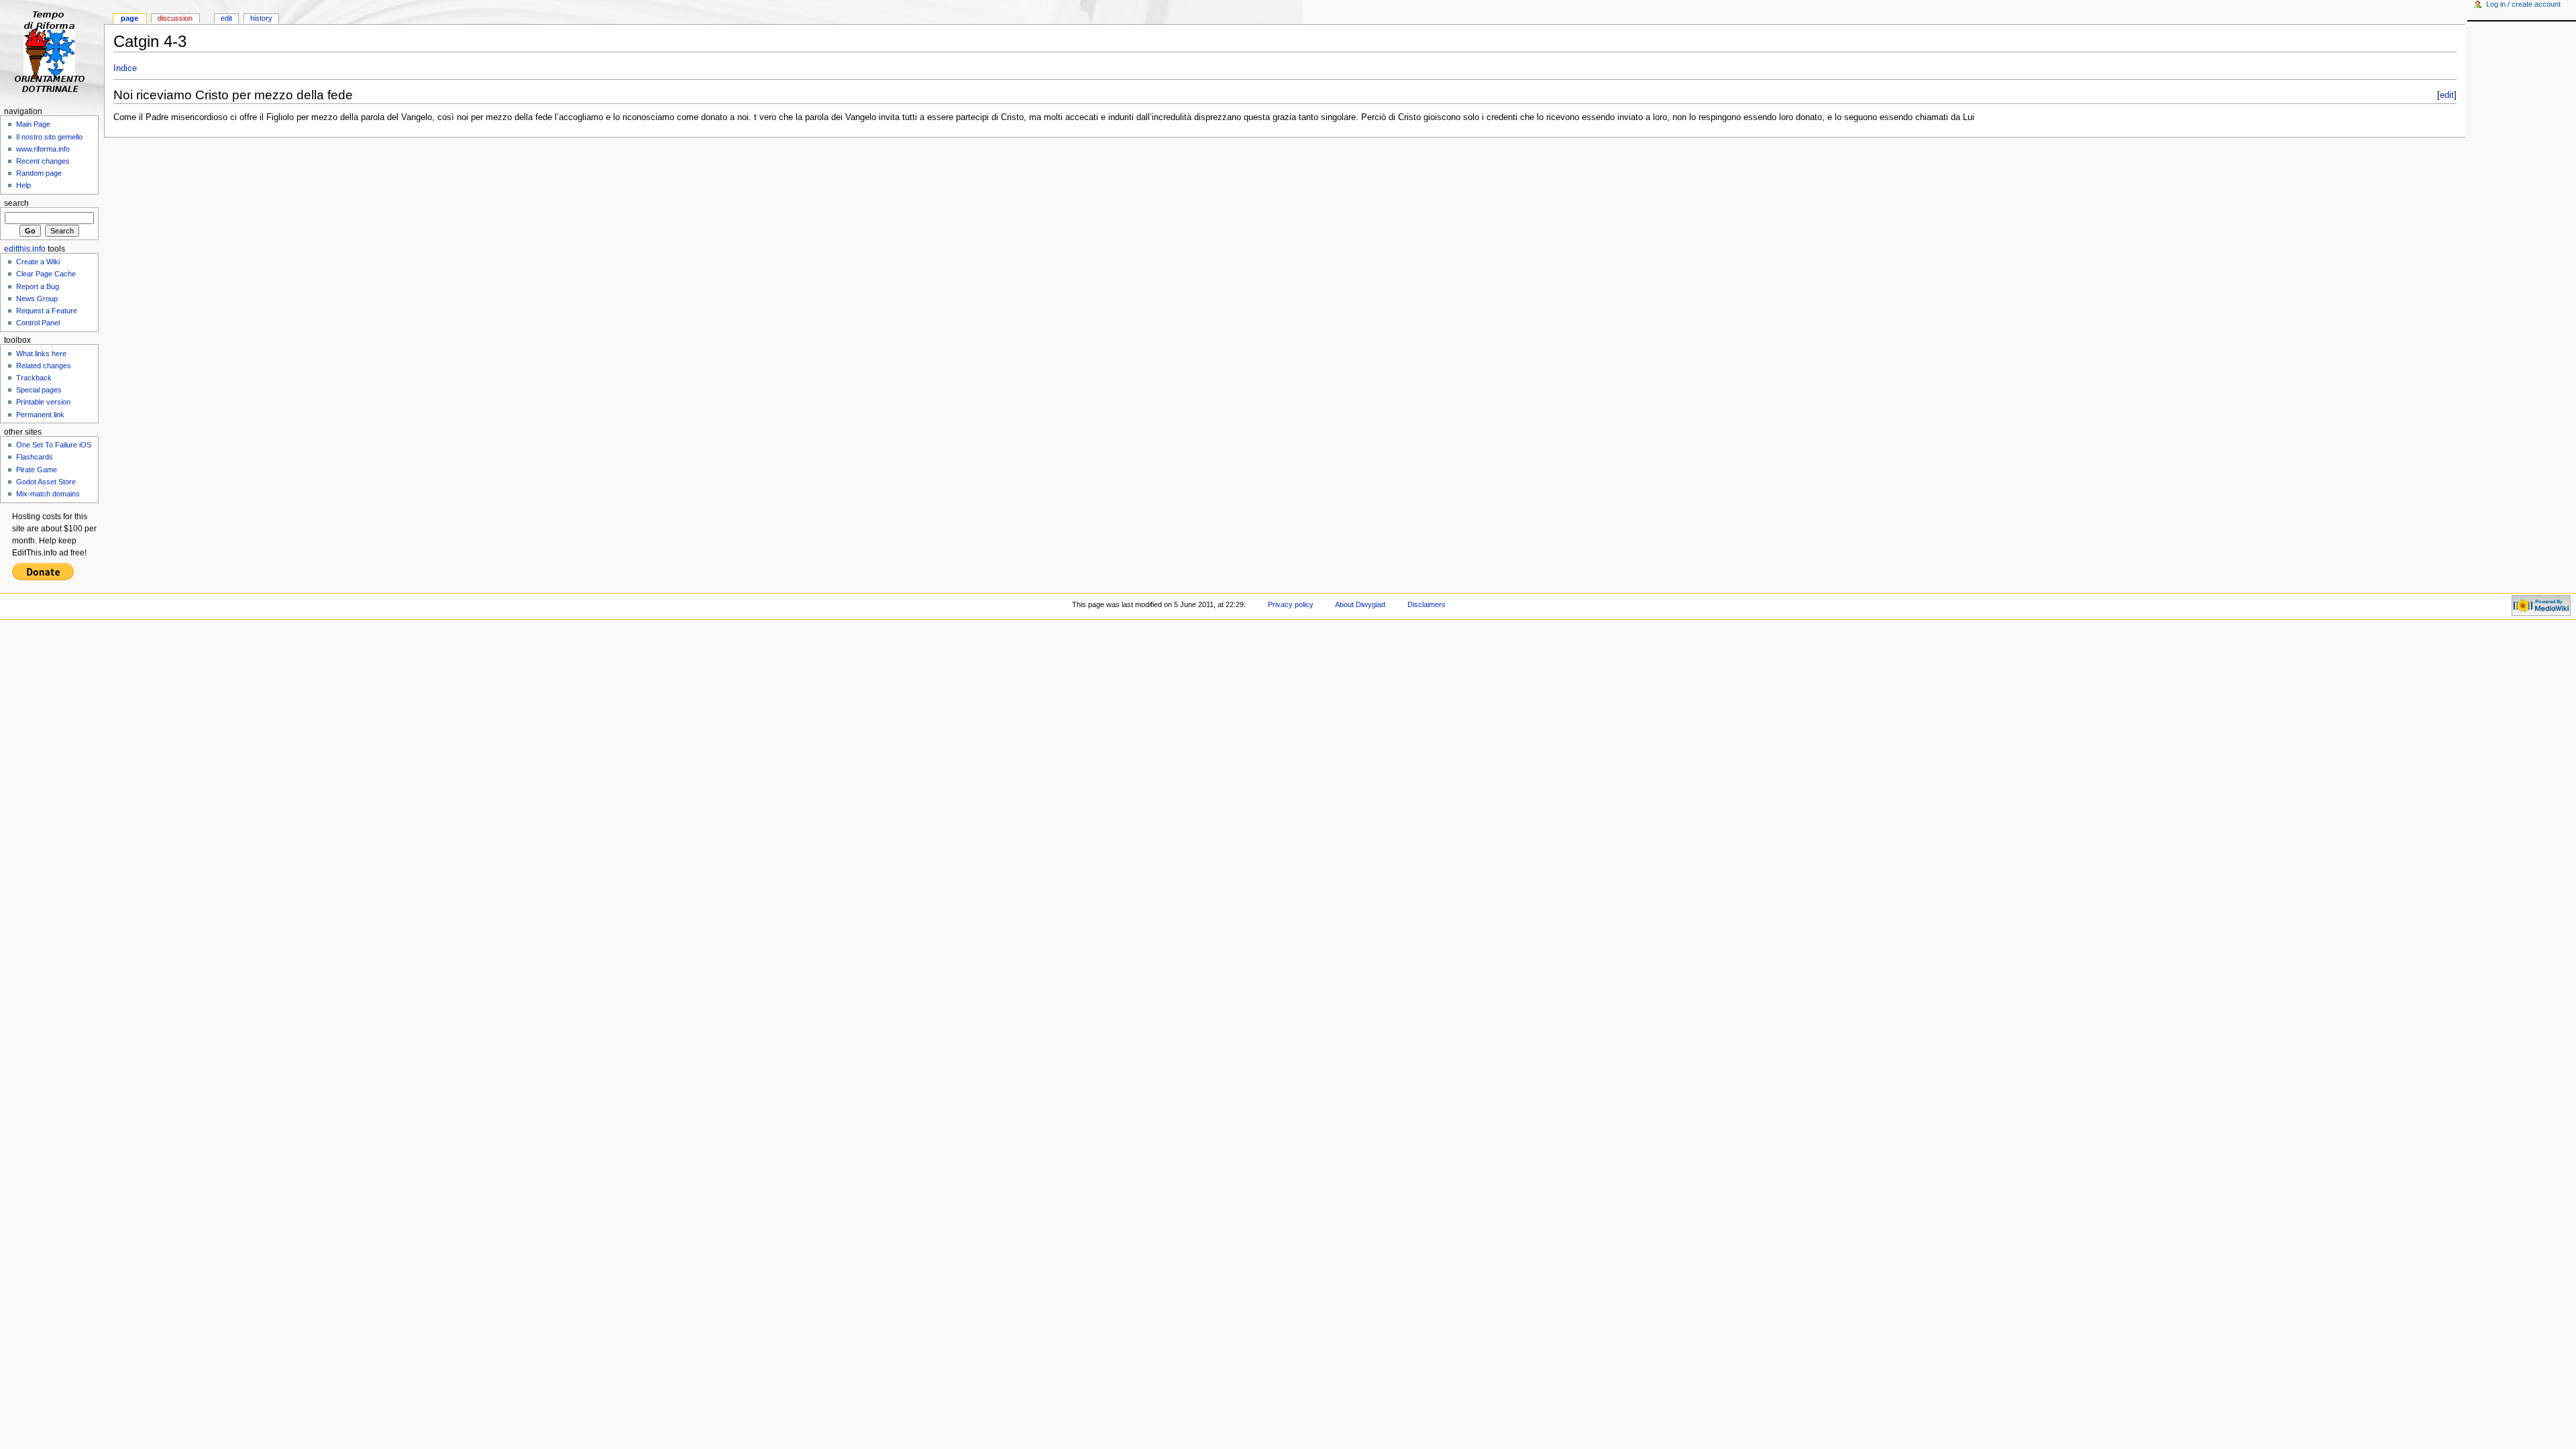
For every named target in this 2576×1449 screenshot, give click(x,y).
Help (23, 185)
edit (2447, 95)
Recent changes (43, 161)
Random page (39, 173)
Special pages (39, 390)
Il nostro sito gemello (49, 137)
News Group (37, 299)
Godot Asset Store (46, 482)
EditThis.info (25, 249)
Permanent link (40, 415)
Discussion (175, 18)
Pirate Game (37, 470)
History (261, 18)
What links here (41, 354)
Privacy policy (1291, 604)
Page (129, 18)
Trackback (34, 378)
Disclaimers (1427, 604)
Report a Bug (38, 286)
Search (16, 203)
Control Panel (38, 323)
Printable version (43, 402)
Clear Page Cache (46, 274)
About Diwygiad (1360, 604)
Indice (125, 68)
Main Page (33, 124)
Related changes (44, 366)
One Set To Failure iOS (54, 445)
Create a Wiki (38, 262)
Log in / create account (2523, 4)
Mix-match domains (48, 494)
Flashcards (35, 457)
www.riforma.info (43, 149)
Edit (226, 18)
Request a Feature (47, 311)
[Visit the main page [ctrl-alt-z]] (52, 52)
